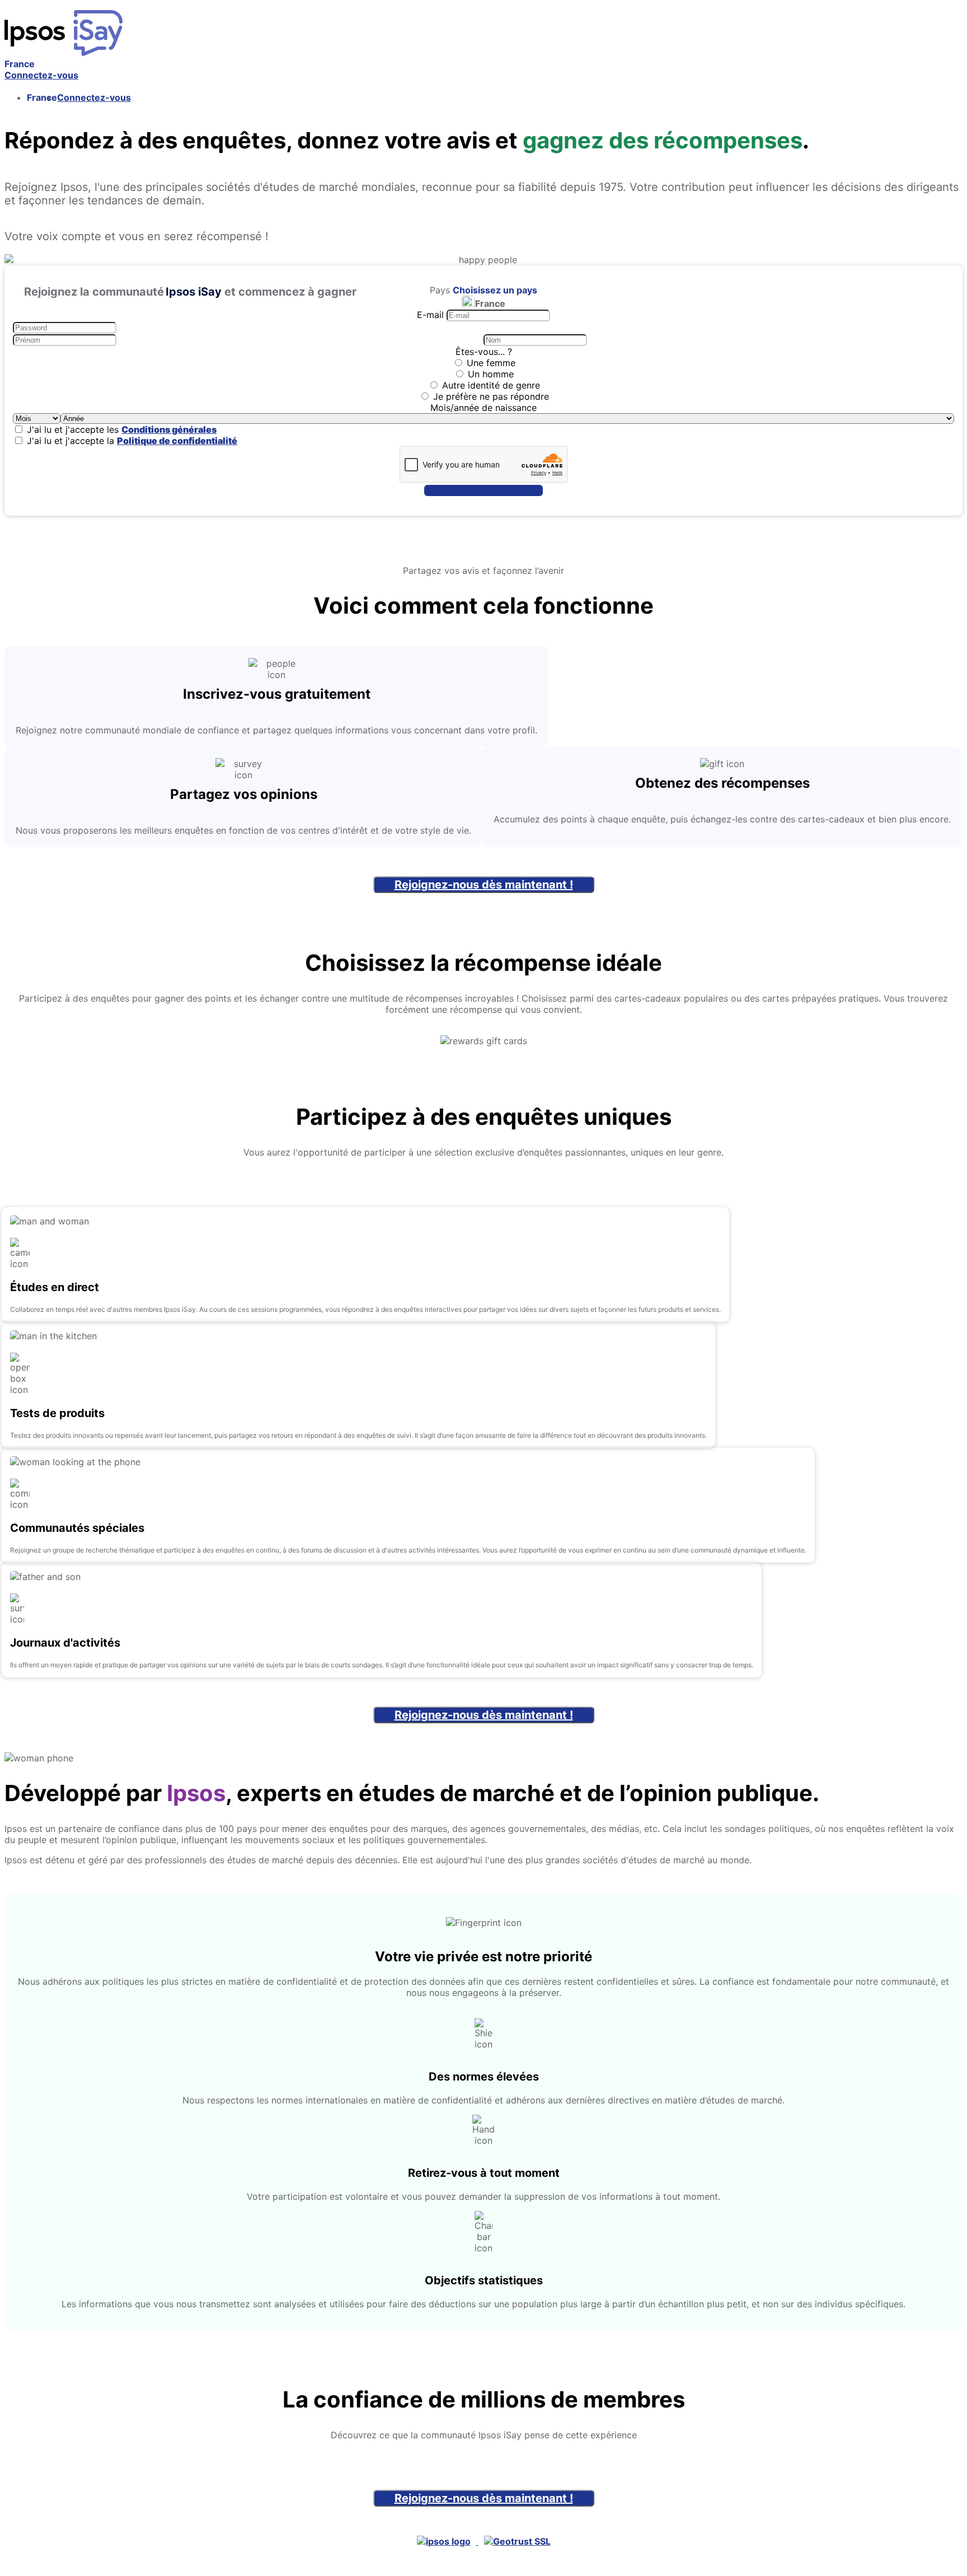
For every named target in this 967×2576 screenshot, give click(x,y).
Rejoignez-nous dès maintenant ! (484, 885)
